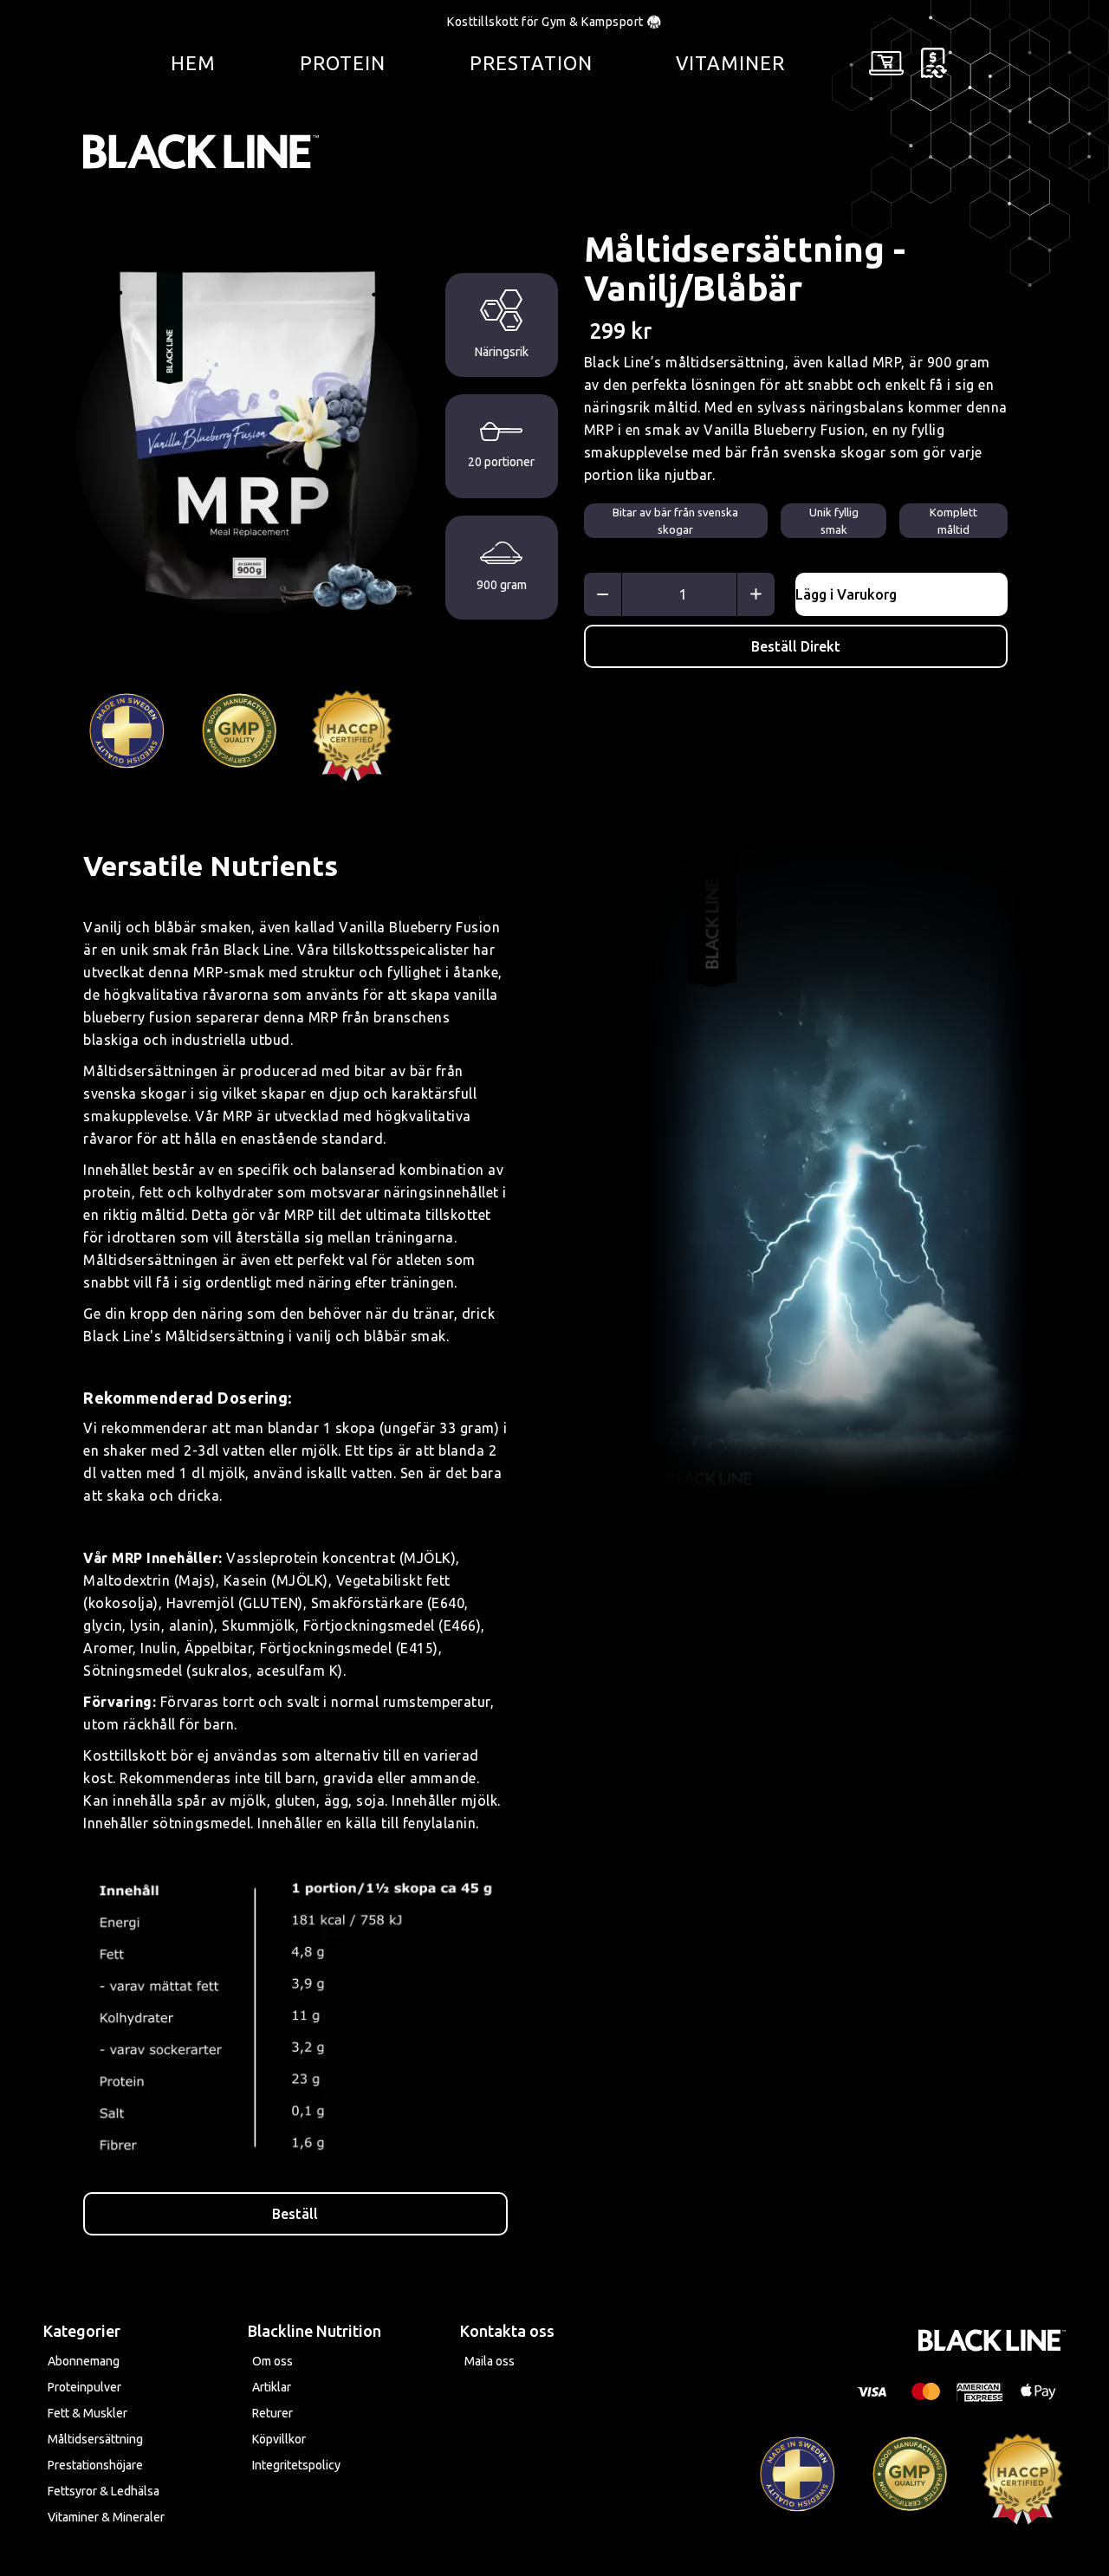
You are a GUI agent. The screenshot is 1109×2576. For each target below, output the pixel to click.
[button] (886, 63)
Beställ (295, 2214)
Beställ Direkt (796, 646)
